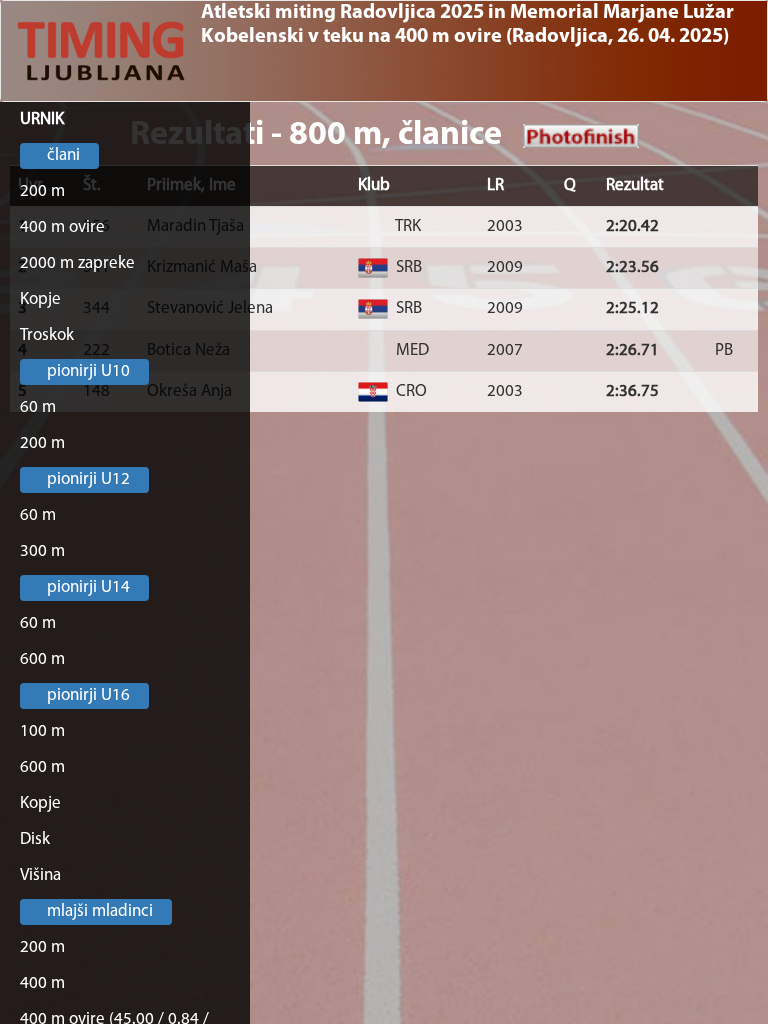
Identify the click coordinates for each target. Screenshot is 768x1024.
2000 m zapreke (77, 263)
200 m (42, 191)
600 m (42, 659)
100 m (42, 731)
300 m (42, 551)
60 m (38, 407)
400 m (42, 983)
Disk (35, 839)
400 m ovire (62, 227)
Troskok (47, 335)
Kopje (40, 299)
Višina (40, 875)
